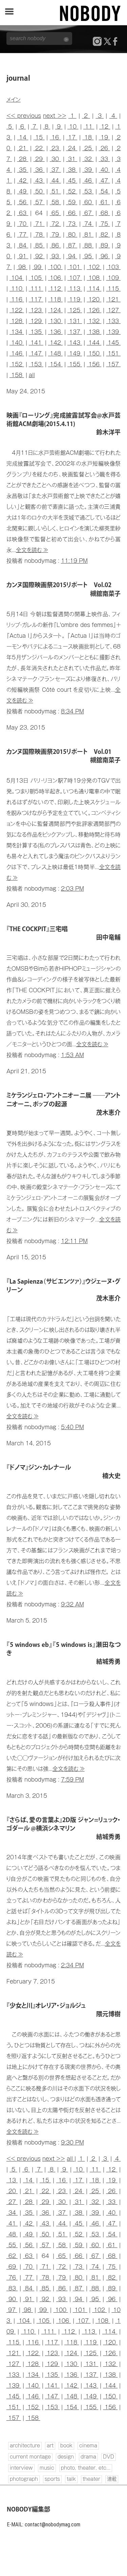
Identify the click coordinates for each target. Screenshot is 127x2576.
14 (23, 137)
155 (75, 364)
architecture (25, 2446)
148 (55, 353)
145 (113, 343)
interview (21, 2468)
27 (12, 2202)
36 (39, 170)
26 (104, 148)
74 (88, 224)
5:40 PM (72, 1427)
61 (104, 202)
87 (72, 245)
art (50, 2446)
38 (72, 170)
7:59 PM (72, 1780)
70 (23, 224)
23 (55, 148)
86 (55, 245)
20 (12, 2191)
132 (94, 321)
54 (104, 191)
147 (36, 353)
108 (94, 278)
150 (94, 353)
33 (104, 159)
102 (94, 267)
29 (39, 159)
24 (72, 148)
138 (94, 332)
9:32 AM (72, 1604)
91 (23, 256)
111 (36, 289)
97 (12, 2310)
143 (75, 343)
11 (89, 127)
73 (72, 224)
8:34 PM (72, 711)
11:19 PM (74, 561)
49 (23, 191)
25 (88, 148)
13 (12, 2180)
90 (12, 2299)
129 (36, 321)
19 (104, 137)
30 (55, 159)
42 (23, 181)
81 (88, 235)
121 (113, 299)
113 (75, 289)
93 (55, 256)
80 (72, 235)
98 (22, 267)
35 (23, 170)
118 (55, 299)
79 (55, 235)
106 (55, 278)
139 (113, 332)
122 (17, 310)
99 (38, 267)
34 (12, 2213)
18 (88, 137)
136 (55, 332)
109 (113, 278)
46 (88, 181)
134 (17, 332)
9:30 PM (72, 2143)
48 (12, 2234)
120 (94, 299)
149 (75, 353)
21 (23, 148)
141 (36, 343)
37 (55, 170)
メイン (14, 100)
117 (36, 299)
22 (39, 148)
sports (52, 2479)
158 (17, 375)
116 (17, 299)
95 (88, 256)
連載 (112, 2479)
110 (17, 289)
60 (88, 202)
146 (17, 353)
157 (113, 364)
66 (72, 213)
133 (113, 321)
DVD (109, 2457)
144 (94, 343)
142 (55, 343)
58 (55, 202)
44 (55, 181)
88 (88, 245)
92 (39, 256)
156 (94, 364)
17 (72, 137)
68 (104, 213)
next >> (55, 116)
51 (55, 191)
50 (39, 191)
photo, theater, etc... (86, 2468)
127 (113, 310)
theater (91, 2479)
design (66, 2457)
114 (94, 289)
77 (23, 235)
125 (75, 310)
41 (12, 2224)
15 (39, 137)
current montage (30, 2457)
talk (71, 2479)
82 (104, 235)
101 (75, 267)
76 (12, 2278)
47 (104, 181)
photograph (24, 2479)
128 (17, 321)
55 (12, 2245)
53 (88, 191)
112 (55, 289)
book (66, 2446)
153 (36, 364)
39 (88, 170)
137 (75, 332)
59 (72, 202)
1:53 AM (72, 1055)
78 (39, 235)
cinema (88, 2446)
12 (105, 127)
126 (94, 310)
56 (23, 202)
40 (104, 170)
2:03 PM (72, 889)
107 (75, 278)
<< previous (24, 116)
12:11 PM (74, 1241)
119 (75, 299)
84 (23, 245)
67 (88, 213)
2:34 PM (72, 1965)
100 (55, 267)
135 (36, 332)
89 (104, 245)
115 (113, 289)
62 (12, 2256)
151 (113, 353)
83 (12, 2288)
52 (72, 191)
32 (88, 159)
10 (73, 127)
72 (55, 224)
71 (39, 224)
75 (104, 224)
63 (23, 213)
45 (72, 181)
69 (12, 2267)
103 (113, 267)
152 (17, 364)
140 (17, 343)
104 (17, 278)
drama (88, 2457)
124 (55, 310)
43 (39, 181)
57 (39, 202)
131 (75, 321)
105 (36, 278)
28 (23, 159)
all (32, 375)
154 (55, 364)
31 (72, 159)
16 (55, 137)
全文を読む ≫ (32, 550)
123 (36, 310)
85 (39, 245)
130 (55, 321)
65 (55, 213)
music (47, 2468)
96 (104, 256)
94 (72, 256)
